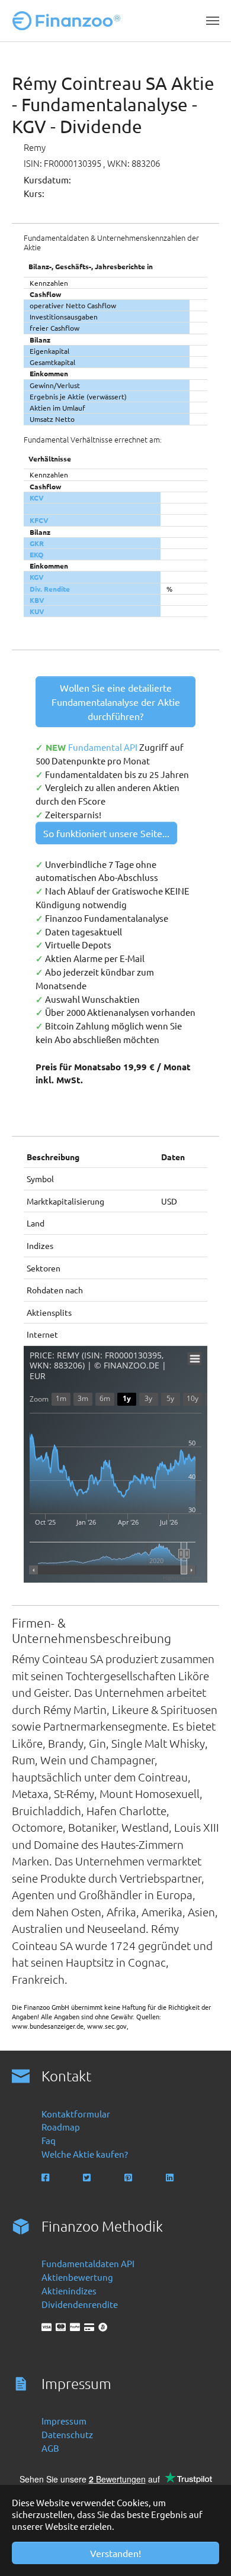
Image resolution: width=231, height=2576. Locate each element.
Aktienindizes (69, 2291)
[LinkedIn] (171, 2178)
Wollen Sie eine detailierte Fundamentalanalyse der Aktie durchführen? (116, 702)
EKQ (36, 554)
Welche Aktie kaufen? (85, 2154)
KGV (37, 577)
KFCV (39, 520)
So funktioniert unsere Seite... (106, 833)
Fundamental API (104, 747)
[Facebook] (46, 2178)
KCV (37, 498)
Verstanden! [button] (115, 2553)
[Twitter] (88, 2178)
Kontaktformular (76, 2114)
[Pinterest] (129, 2178)
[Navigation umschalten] (213, 21)
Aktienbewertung (77, 2277)
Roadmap (61, 2127)
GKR (37, 543)
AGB (50, 2448)
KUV (37, 611)
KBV (37, 600)
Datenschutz (67, 2434)
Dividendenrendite (80, 2304)
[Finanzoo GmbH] (69, 21)
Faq (49, 2140)
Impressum (64, 2421)
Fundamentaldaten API (88, 2263)
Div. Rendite (50, 589)
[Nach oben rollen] (206, 2551)
